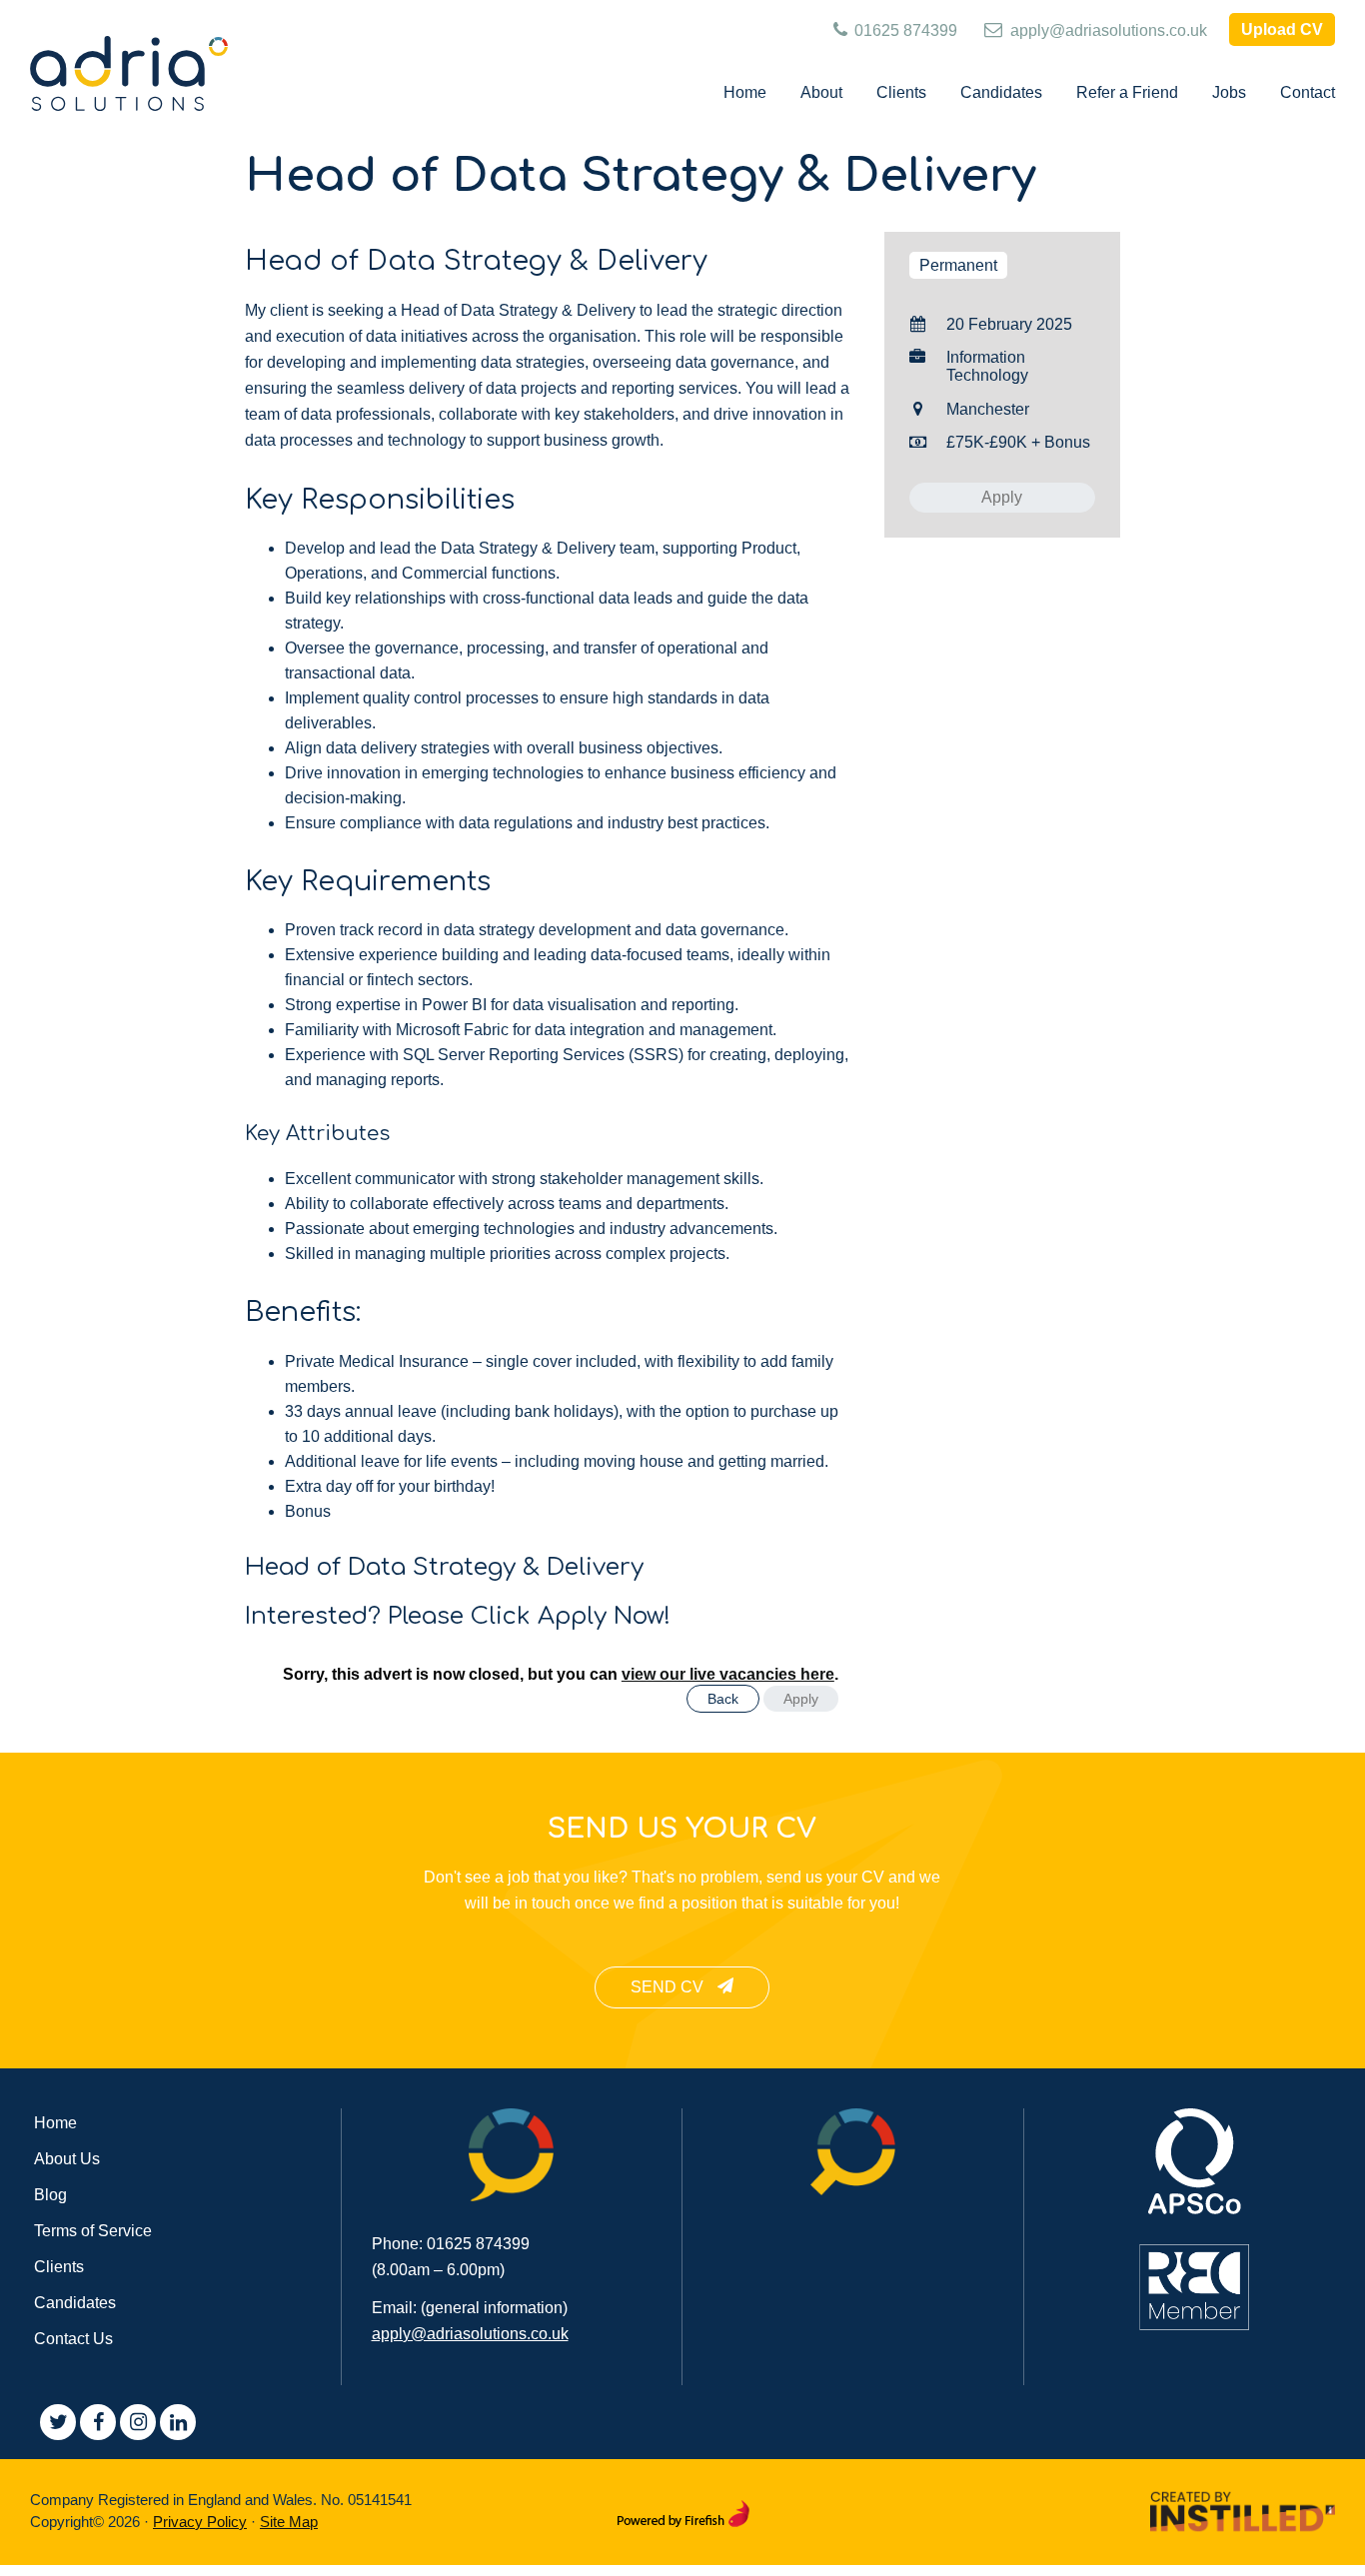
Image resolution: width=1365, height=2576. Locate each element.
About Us (67, 2159)
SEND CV (669, 1987)
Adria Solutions (130, 73)
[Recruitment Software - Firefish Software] (683, 2510)
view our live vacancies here (728, 1674)
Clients (59, 2267)
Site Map (289, 2522)
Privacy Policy (200, 2522)
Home (55, 2123)
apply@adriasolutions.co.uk (1107, 30)
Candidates (75, 2303)
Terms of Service (93, 2231)
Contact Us (73, 2339)
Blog (50, 2195)
